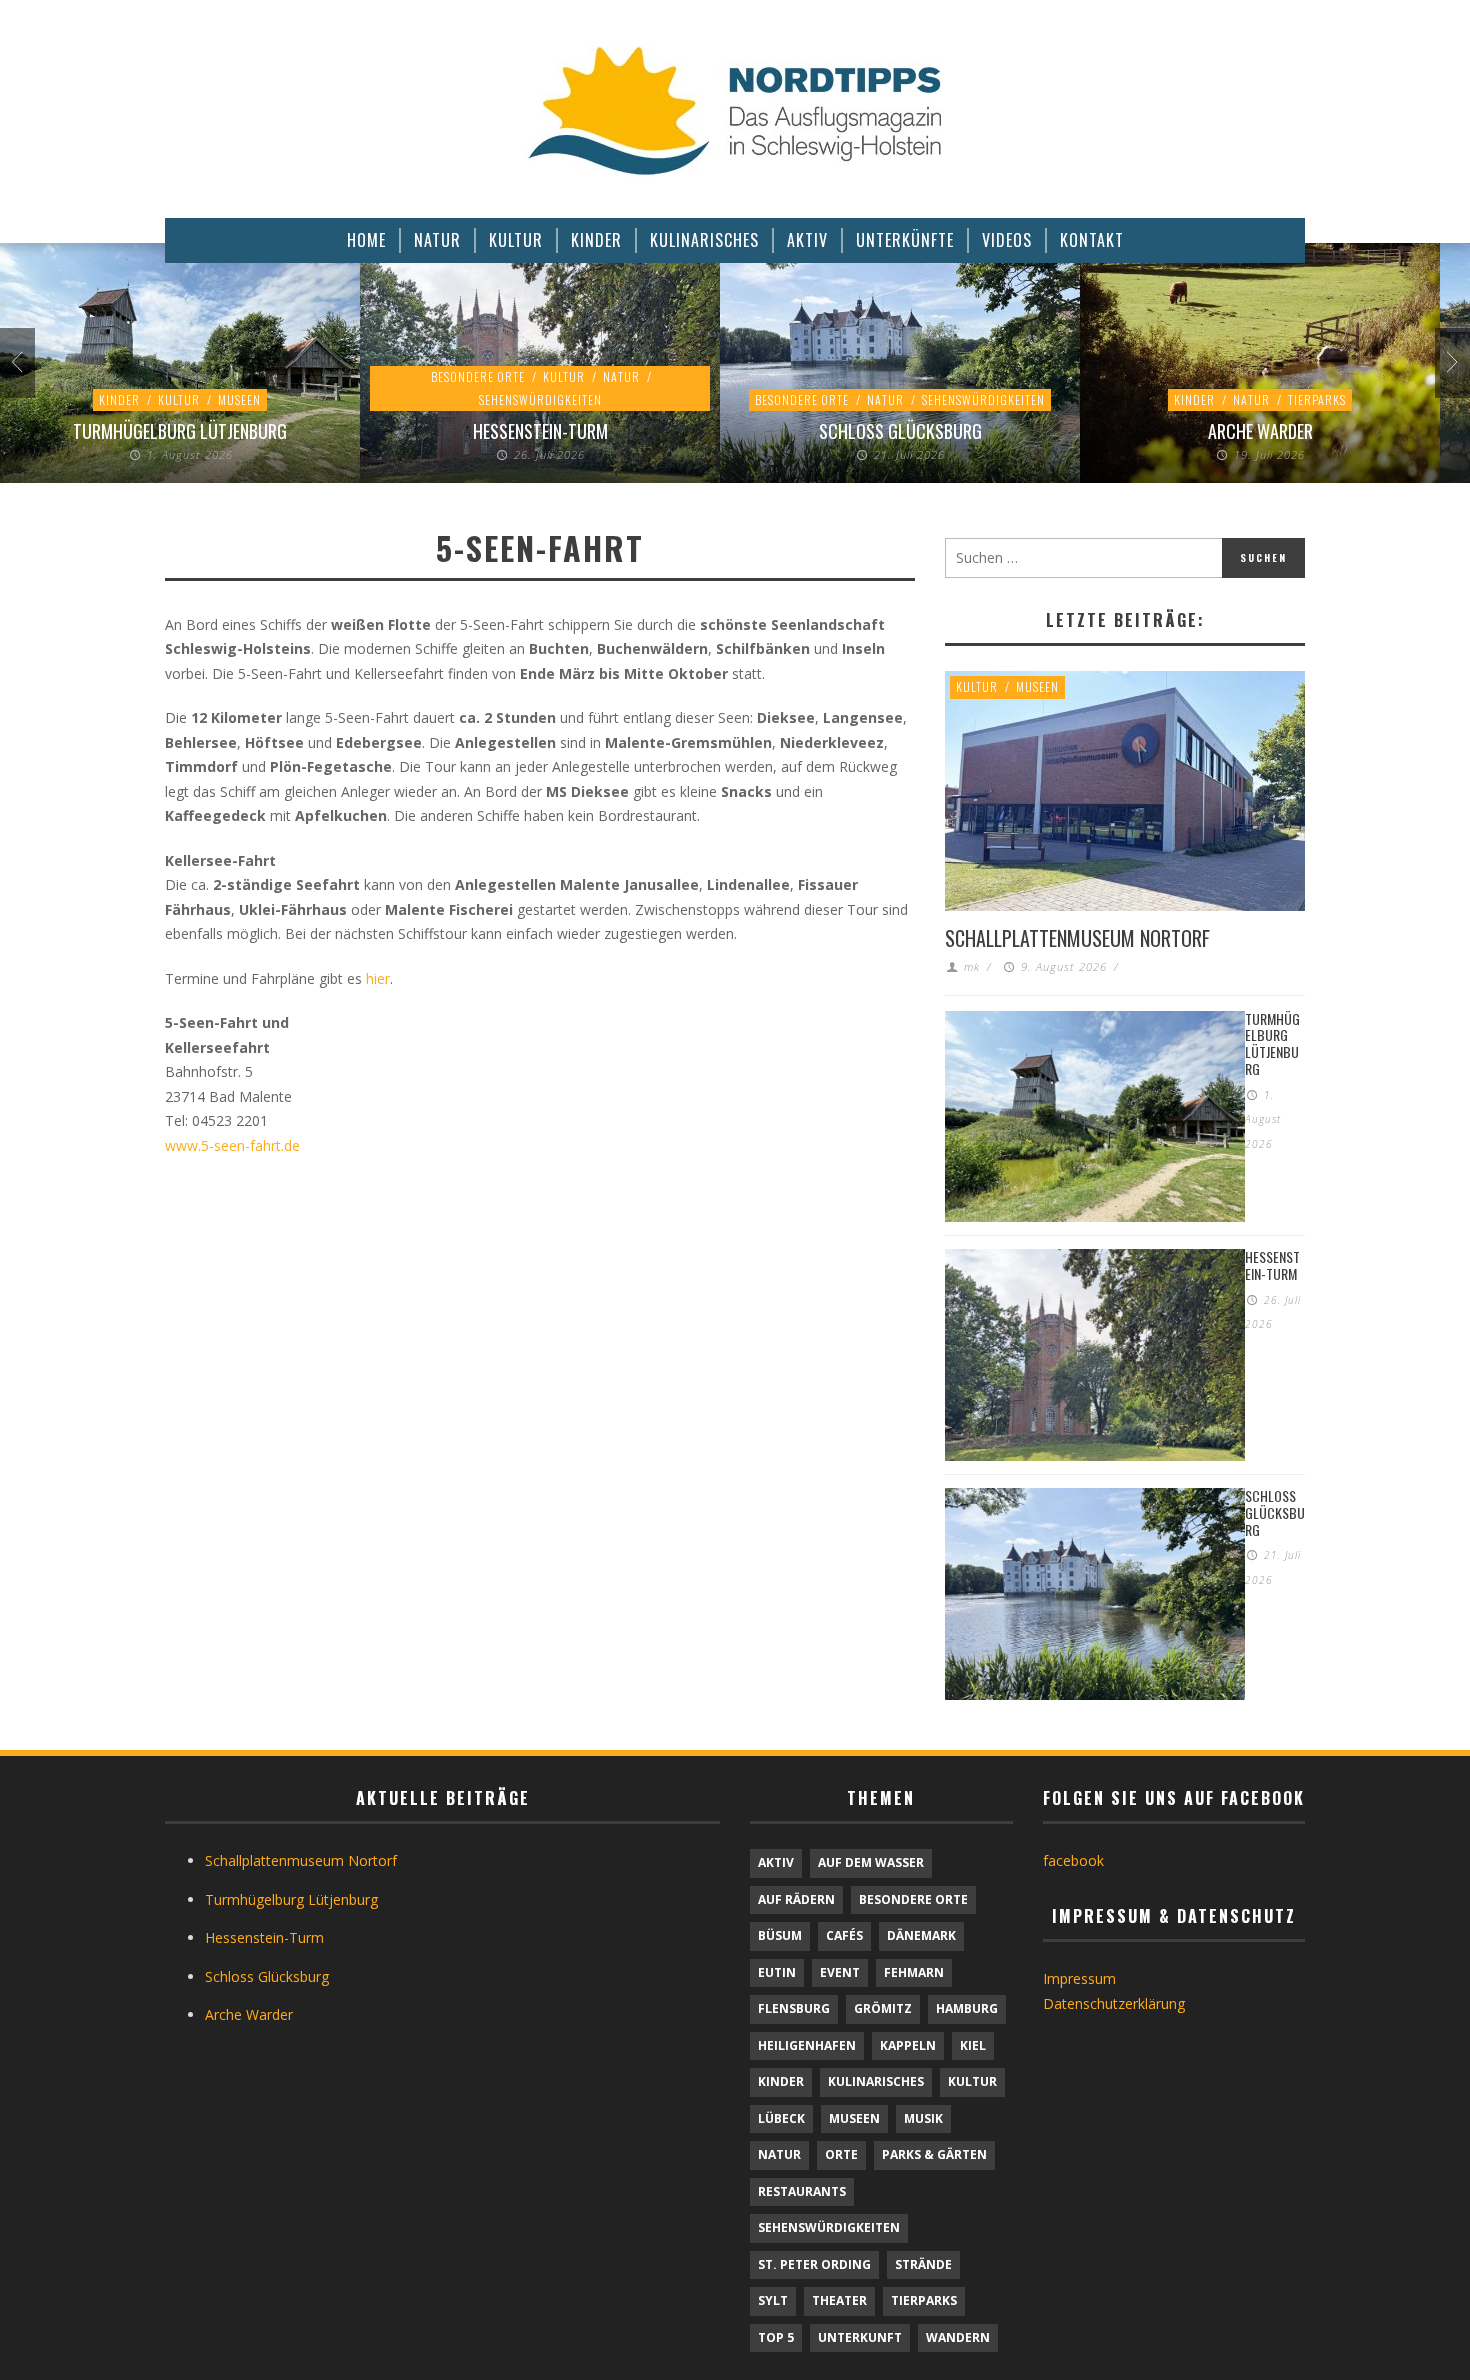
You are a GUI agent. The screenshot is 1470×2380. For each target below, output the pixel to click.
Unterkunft (860, 2337)
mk (972, 966)
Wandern (958, 2337)
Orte (841, 2154)
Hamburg (967, 2008)
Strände (923, 2264)
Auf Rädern (796, 1899)
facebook (1073, 1860)
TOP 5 (776, 2337)
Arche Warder (1260, 431)
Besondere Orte (478, 376)
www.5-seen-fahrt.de (232, 1145)
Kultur (179, 399)
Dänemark (921, 1935)
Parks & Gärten (934, 2154)
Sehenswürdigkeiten (540, 399)
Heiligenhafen (807, 2045)
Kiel (973, 2045)
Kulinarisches (876, 2081)
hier (378, 978)
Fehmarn (914, 1972)
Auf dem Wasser (871, 1862)
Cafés (844, 1935)
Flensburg (794, 2008)
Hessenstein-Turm (540, 431)
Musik (923, 2118)
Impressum (1079, 1978)
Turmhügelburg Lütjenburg (180, 431)
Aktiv (776, 1862)
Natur (621, 376)
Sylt (773, 2300)
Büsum (780, 1935)
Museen (239, 399)
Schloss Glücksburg (900, 431)
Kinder (119, 399)
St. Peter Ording (814, 2264)
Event (840, 1972)
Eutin (777, 1972)
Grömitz (883, 2008)
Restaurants (802, 2191)
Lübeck (781, 2118)
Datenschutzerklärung (1114, 2003)
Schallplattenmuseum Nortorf (1077, 938)
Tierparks (1317, 399)
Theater (839, 2300)
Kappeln (908, 2045)
